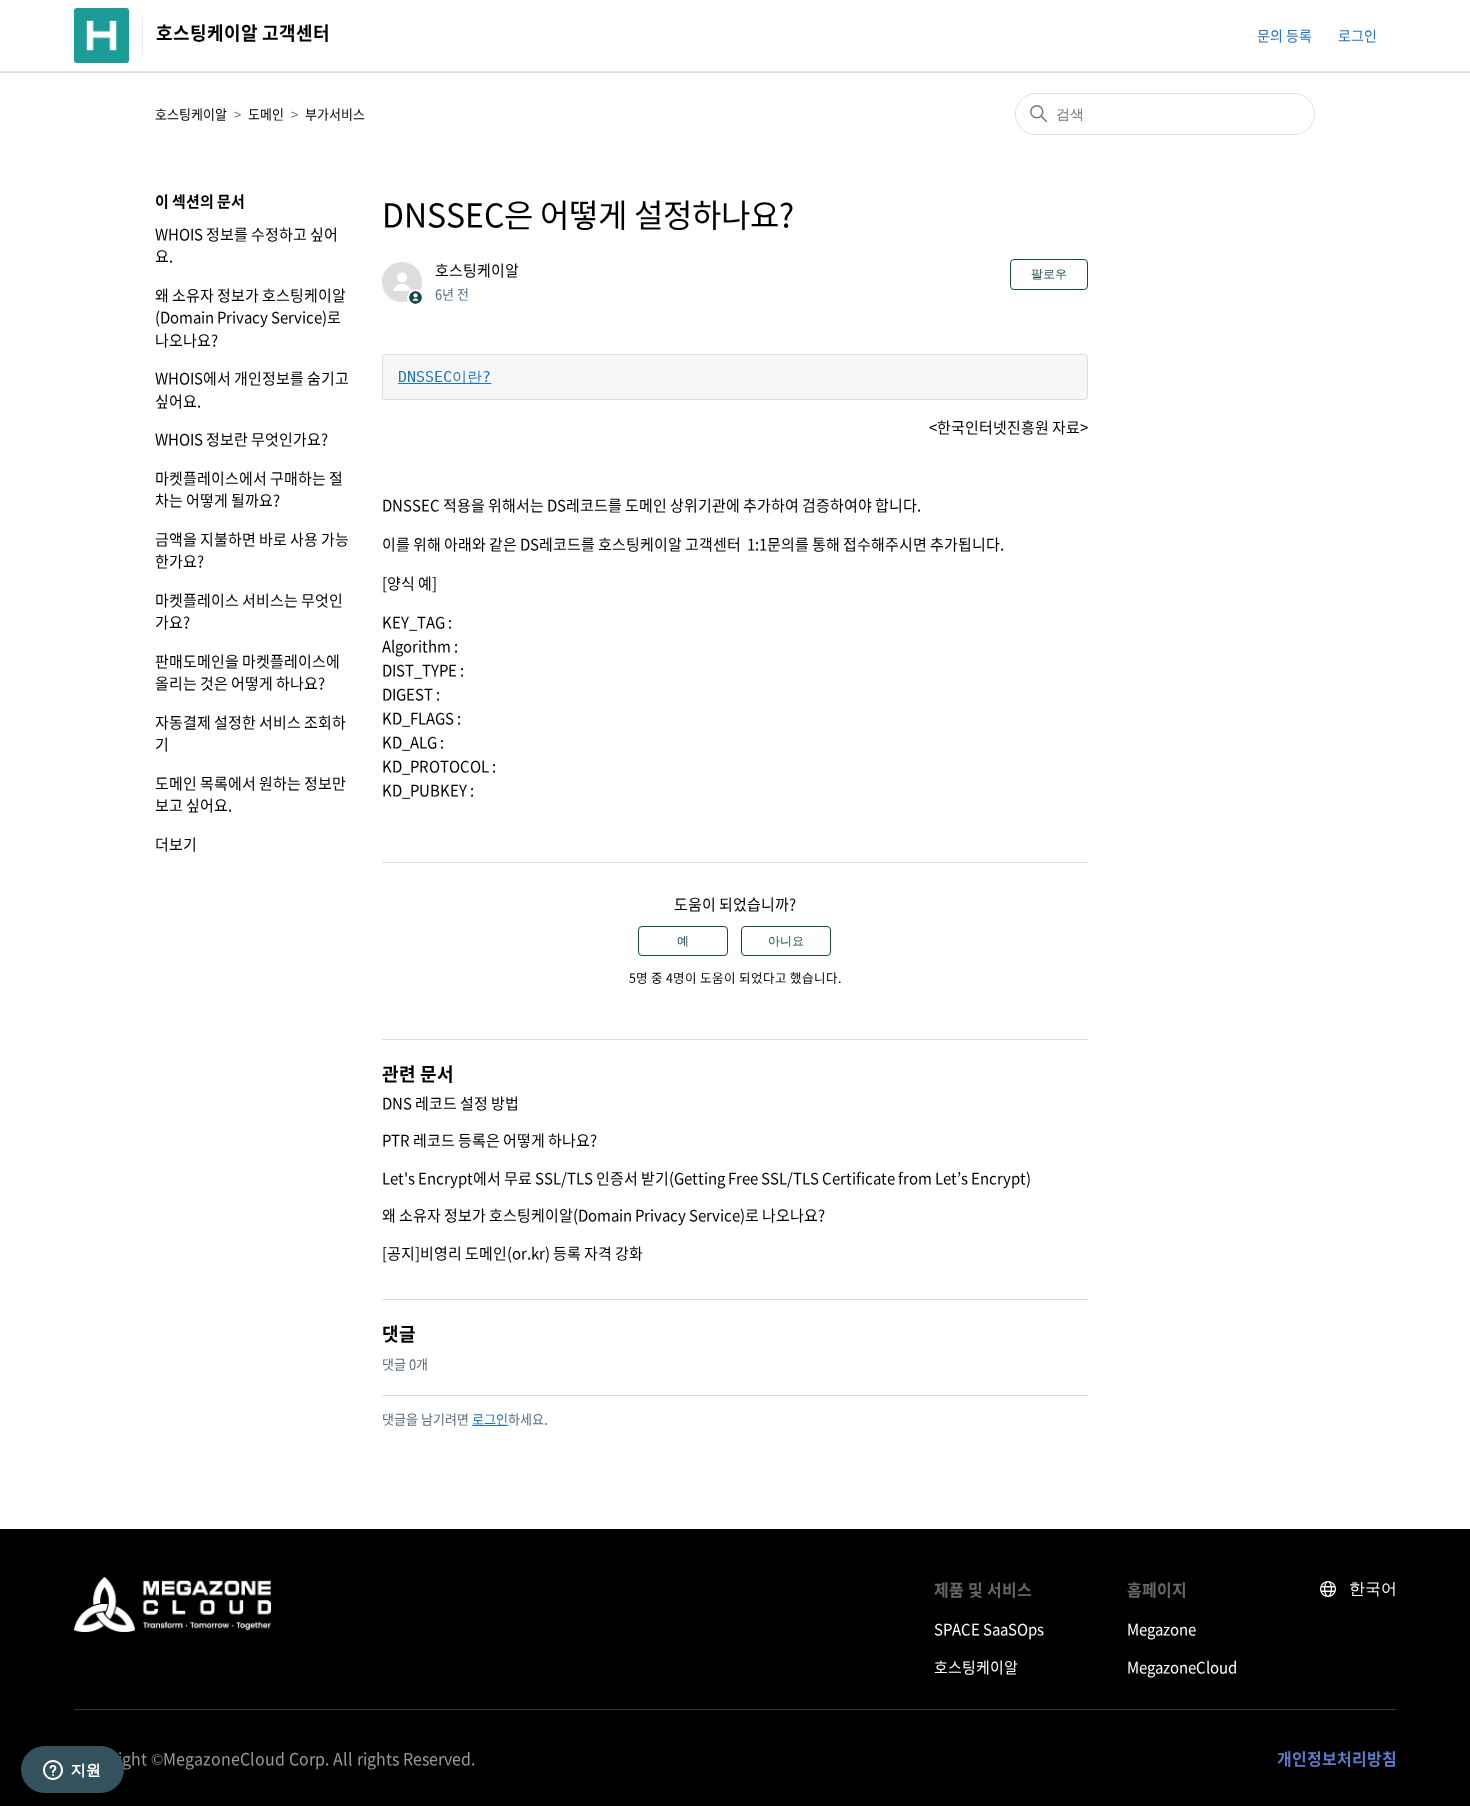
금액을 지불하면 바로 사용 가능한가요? (252, 550)
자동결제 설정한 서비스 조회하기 (250, 733)
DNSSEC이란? (444, 377)
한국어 (1373, 1588)
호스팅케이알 (191, 113)
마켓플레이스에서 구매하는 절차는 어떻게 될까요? (249, 489)
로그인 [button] (1357, 35)
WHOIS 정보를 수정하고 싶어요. (246, 245)
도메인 (266, 113)
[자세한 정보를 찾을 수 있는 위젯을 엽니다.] (72, 1771)
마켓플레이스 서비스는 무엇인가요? (249, 611)
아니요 (786, 941)
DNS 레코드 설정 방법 (450, 1103)
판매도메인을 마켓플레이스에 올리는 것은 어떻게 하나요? (247, 672)
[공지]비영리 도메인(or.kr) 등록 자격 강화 (512, 1253)
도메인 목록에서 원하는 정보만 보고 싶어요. (250, 794)
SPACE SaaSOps (989, 1629)
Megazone (1161, 1629)
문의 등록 (1284, 35)
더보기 (176, 844)
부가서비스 (335, 113)
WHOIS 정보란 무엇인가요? (241, 439)
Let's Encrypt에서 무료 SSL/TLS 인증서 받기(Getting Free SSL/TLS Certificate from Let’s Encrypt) (706, 1178)
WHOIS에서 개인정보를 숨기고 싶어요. (252, 389)
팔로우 (1049, 274)
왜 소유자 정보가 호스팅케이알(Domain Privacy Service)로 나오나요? (250, 317)
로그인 (490, 1418)
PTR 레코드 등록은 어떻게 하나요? (489, 1140)
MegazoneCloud (1182, 1667)
